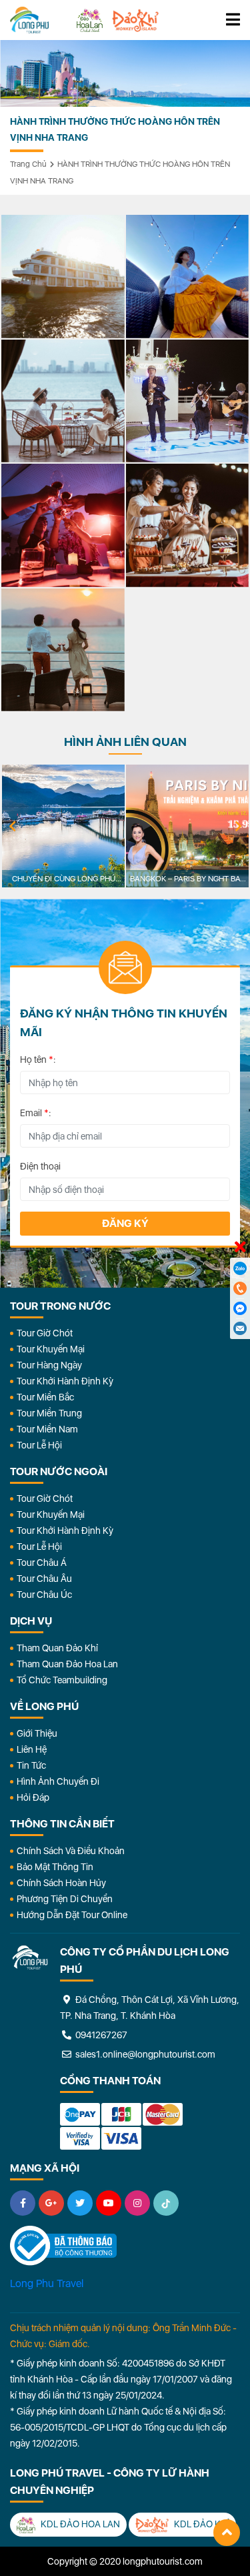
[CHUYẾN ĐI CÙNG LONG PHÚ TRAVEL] (63, 826)
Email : (36, 1113)
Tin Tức (31, 1765)
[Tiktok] (166, 2203)
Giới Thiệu (37, 1733)
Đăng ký (125, 1223)
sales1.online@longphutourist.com (144, 2054)
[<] (12, 827)
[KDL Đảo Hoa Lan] (90, 20)
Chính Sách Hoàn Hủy (61, 1883)
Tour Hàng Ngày (49, 1365)
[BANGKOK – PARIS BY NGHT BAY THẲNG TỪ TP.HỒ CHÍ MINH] (187, 826)
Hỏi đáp (33, 1797)
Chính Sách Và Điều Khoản (71, 1851)
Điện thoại (40, 1166)
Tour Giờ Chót (45, 1333)
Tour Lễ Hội (39, 1445)
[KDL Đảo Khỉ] (135, 20)
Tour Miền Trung (49, 1413)
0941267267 (100, 2035)
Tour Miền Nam (47, 1429)
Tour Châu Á (42, 1563)
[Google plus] (51, 2203)
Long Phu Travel (47, 2283)
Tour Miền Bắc (45, 1397)
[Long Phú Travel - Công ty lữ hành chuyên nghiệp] (30, 1958)
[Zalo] (240, 1268)
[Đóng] (240, 1248)
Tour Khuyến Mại (51, 1349)
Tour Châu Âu (44, 1579)
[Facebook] (23, 2203)
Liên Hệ (32, 1749)
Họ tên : (38, 1059)
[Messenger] (240, 1308)
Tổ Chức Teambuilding (62, 1680)
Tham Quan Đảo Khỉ (57, 1648)
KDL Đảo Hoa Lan (79, 2524)
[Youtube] (109, 2203)
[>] (238, 827)
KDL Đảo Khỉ (201, 2524)
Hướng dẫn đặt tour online (72, 1915)
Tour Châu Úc (44, 1595)
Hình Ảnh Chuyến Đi (58, 1781)
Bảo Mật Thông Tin (55, 1867)
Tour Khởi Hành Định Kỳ (65, 1381)
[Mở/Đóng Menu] (233, 20)
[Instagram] (137, 2203)
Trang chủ (28, 164)
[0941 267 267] (240, 1288)
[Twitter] (80, 2203)
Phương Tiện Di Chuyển (65, 1899)
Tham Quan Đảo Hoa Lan (67, 1664)
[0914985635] (240, 1328)
